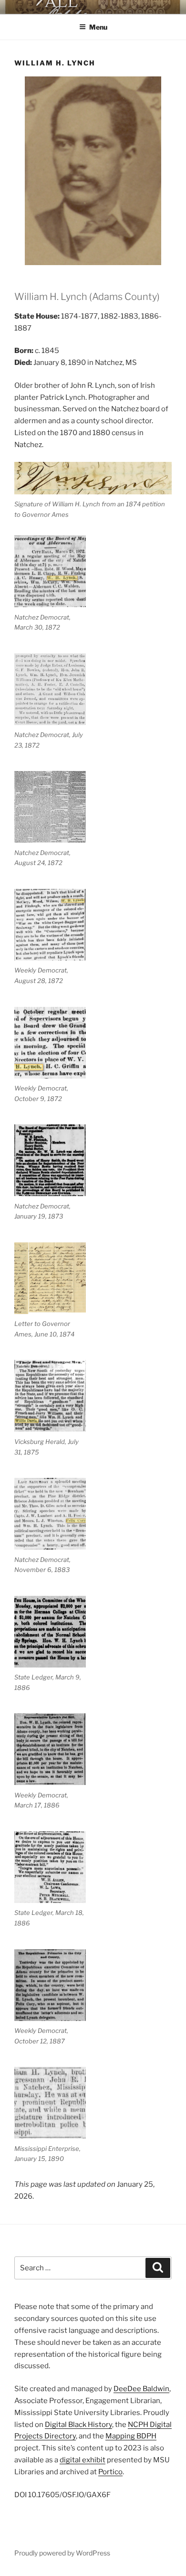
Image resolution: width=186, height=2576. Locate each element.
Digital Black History (78, 2425)
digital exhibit (83, 2460)
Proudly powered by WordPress (62, 2553)
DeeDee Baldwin (141, 2389)
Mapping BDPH (131, 2436)
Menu (98, 27)
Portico (110, 2472)
